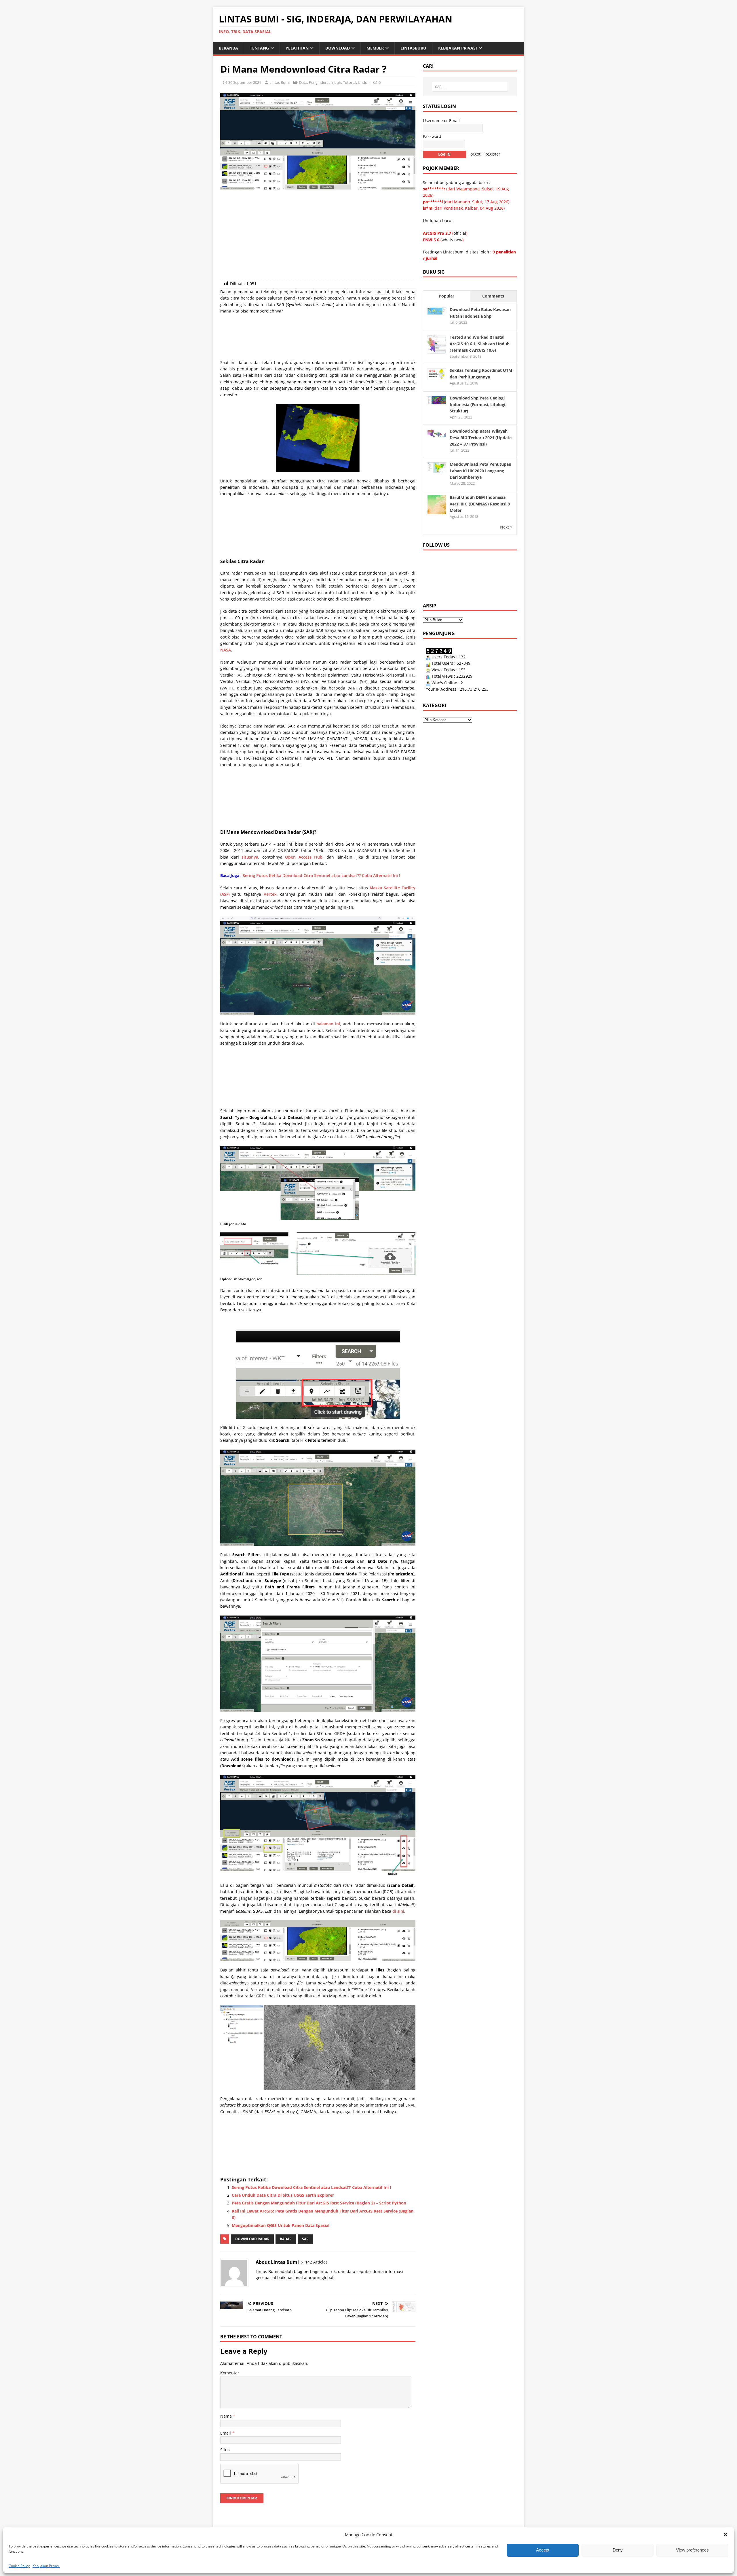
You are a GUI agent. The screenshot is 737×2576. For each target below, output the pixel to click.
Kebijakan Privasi (46, 2566)
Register (492, 154)
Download (338, 48)
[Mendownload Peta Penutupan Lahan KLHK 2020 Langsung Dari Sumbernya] (437, 469)
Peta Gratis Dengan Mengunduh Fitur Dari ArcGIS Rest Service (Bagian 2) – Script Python (319, 2203)
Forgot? (475, 154)
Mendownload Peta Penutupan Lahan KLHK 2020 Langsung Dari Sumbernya (480, 471)
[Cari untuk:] (470, 87)
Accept (543, 2550)
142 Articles (316, 2262)
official (460, 233)
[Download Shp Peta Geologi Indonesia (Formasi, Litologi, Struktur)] (437, 401)
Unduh (364, 82)
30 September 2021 (245, 82)
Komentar (230, 2373)
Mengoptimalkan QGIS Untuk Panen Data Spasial (281, 2225)
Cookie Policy (19, 2566)
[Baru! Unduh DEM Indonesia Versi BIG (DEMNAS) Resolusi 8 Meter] (437, 511)
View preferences (692, 2550)
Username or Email (441, 121)
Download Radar (252, 2239)
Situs (225, 2450)
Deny (618, 2550)
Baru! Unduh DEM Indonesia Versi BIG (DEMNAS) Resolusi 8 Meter (480, 504)
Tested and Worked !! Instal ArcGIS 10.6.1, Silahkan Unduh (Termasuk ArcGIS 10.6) (480, 344)
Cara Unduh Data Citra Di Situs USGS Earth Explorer (283, 2195)
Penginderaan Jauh (325, 82)
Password (432, 136)
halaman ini (328, 1024)
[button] (725, 2535)
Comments (493, 296)
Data (303, 82)
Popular (447, 296)
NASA (226, 650)
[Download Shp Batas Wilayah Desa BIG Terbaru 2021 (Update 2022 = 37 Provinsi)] (437, 434)
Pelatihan (297, 48)
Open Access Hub (304, 857)
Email (226, 2433)
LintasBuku (413, 48)
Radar (286, 2239)
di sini (398, 1911)
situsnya (250, 857)
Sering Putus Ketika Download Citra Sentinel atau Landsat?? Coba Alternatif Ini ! (321, 875)
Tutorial (349, 82)
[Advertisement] (318, 236)
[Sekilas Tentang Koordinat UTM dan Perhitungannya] (437, 376)
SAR (305, 2239)
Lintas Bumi (280, 82)
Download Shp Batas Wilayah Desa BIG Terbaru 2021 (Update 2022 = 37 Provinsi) (481, 437)
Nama (227, 2416)
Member (375, 48)
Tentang (259, 48)
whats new (452, 240)
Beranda (228, 48)
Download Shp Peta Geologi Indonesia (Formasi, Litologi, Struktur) (478, 404)
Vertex (270, 894)
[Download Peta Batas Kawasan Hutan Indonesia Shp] (437, 311)
